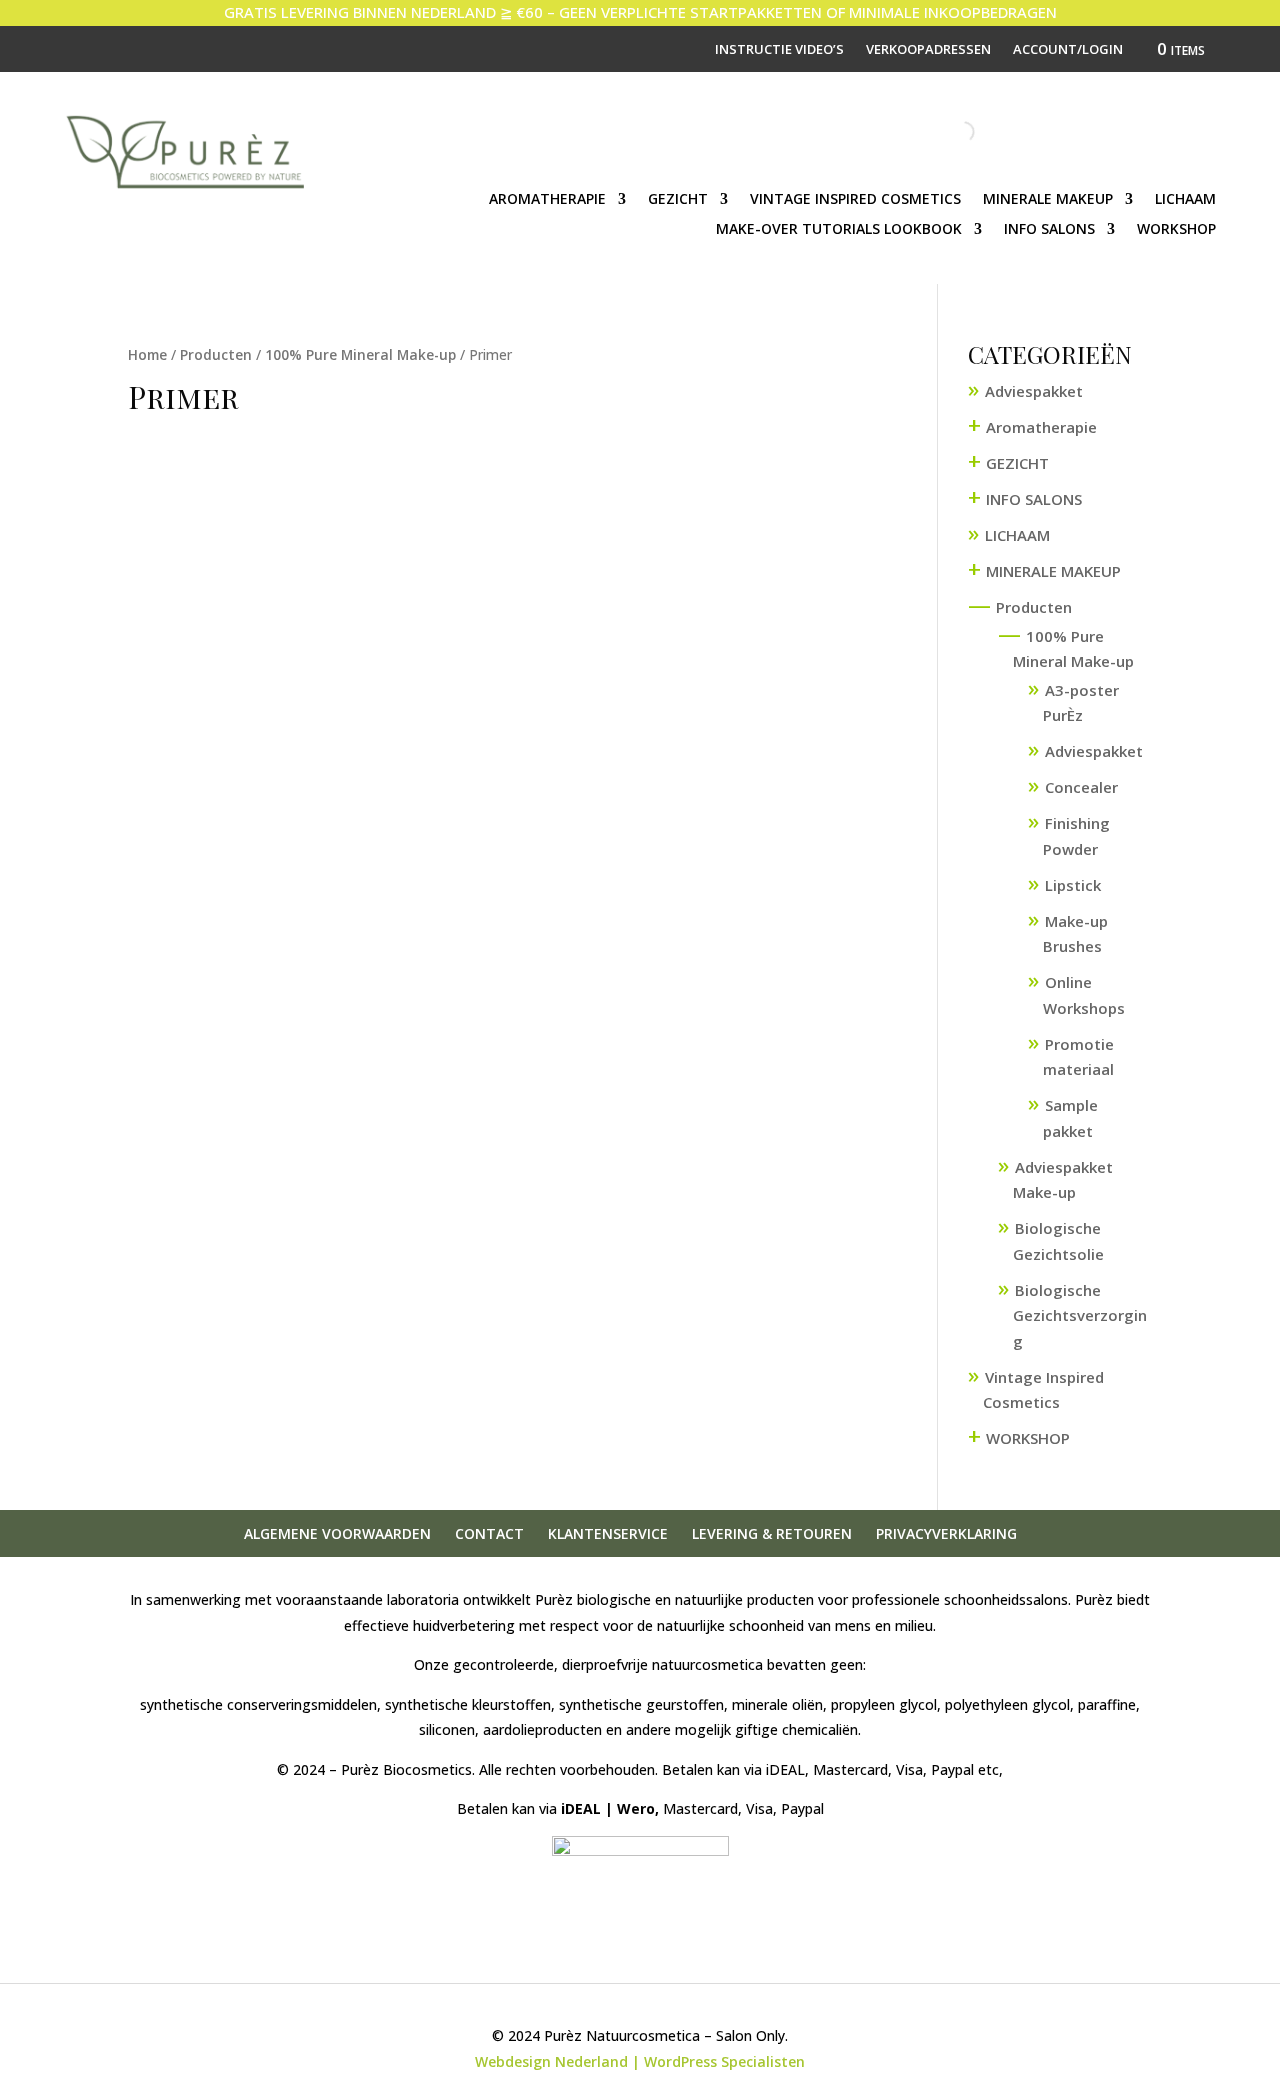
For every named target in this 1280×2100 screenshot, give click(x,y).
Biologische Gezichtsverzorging (1080, 1315)
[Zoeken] (947, 132)
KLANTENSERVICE (608, 1533)
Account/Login (1068, 50)
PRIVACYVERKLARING (946, 1533)
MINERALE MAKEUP (1048, 200)
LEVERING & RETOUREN (772, 1533)
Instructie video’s (779, 50)
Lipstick (1073, 885)
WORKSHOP (1176, 230)
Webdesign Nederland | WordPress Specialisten (640, 2061)
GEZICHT (678, 200)
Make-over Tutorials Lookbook (839, 230)
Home (147, 354)
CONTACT (489, 1533)
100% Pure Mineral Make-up (360, 354)
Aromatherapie (547, 200)
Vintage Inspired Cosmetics (855, 200)
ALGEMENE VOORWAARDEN (337, 1533)
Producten (216, 354)
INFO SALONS (1049, 230)
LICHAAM (1185, 200)
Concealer (1081, 787)
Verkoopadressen (928, 50)
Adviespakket (1034, 391)
